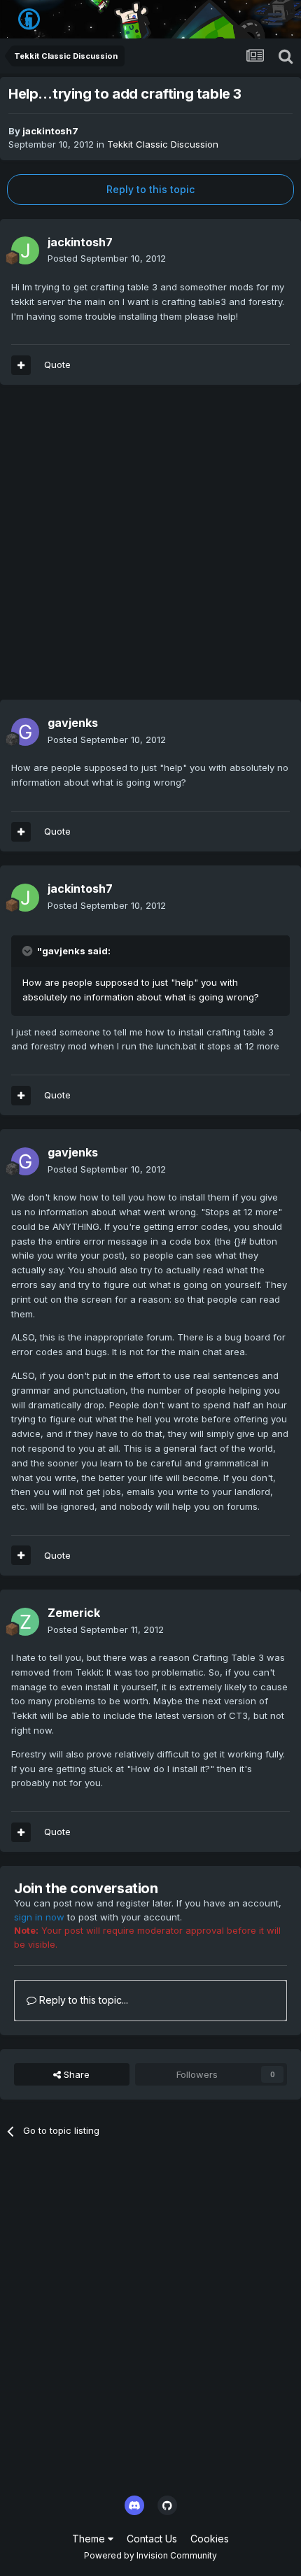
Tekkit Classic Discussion (163, 144)
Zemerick (74, 1613)
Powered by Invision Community (150, 2555)
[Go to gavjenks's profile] (25, 732)
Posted (107, 258)
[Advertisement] (150, 549)
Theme (90, 2539)
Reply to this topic (150, 189)
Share (75, 2074)
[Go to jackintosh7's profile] (25, 250)
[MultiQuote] (21, 365)
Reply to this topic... (82, 2000)
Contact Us (152, 2539)
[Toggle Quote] (29, 951)
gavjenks (73, 723)
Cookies (210, 2539)
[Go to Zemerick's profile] (25, 1622)
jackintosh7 (50, 131)
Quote (57, 365)
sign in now (39, 1917)
